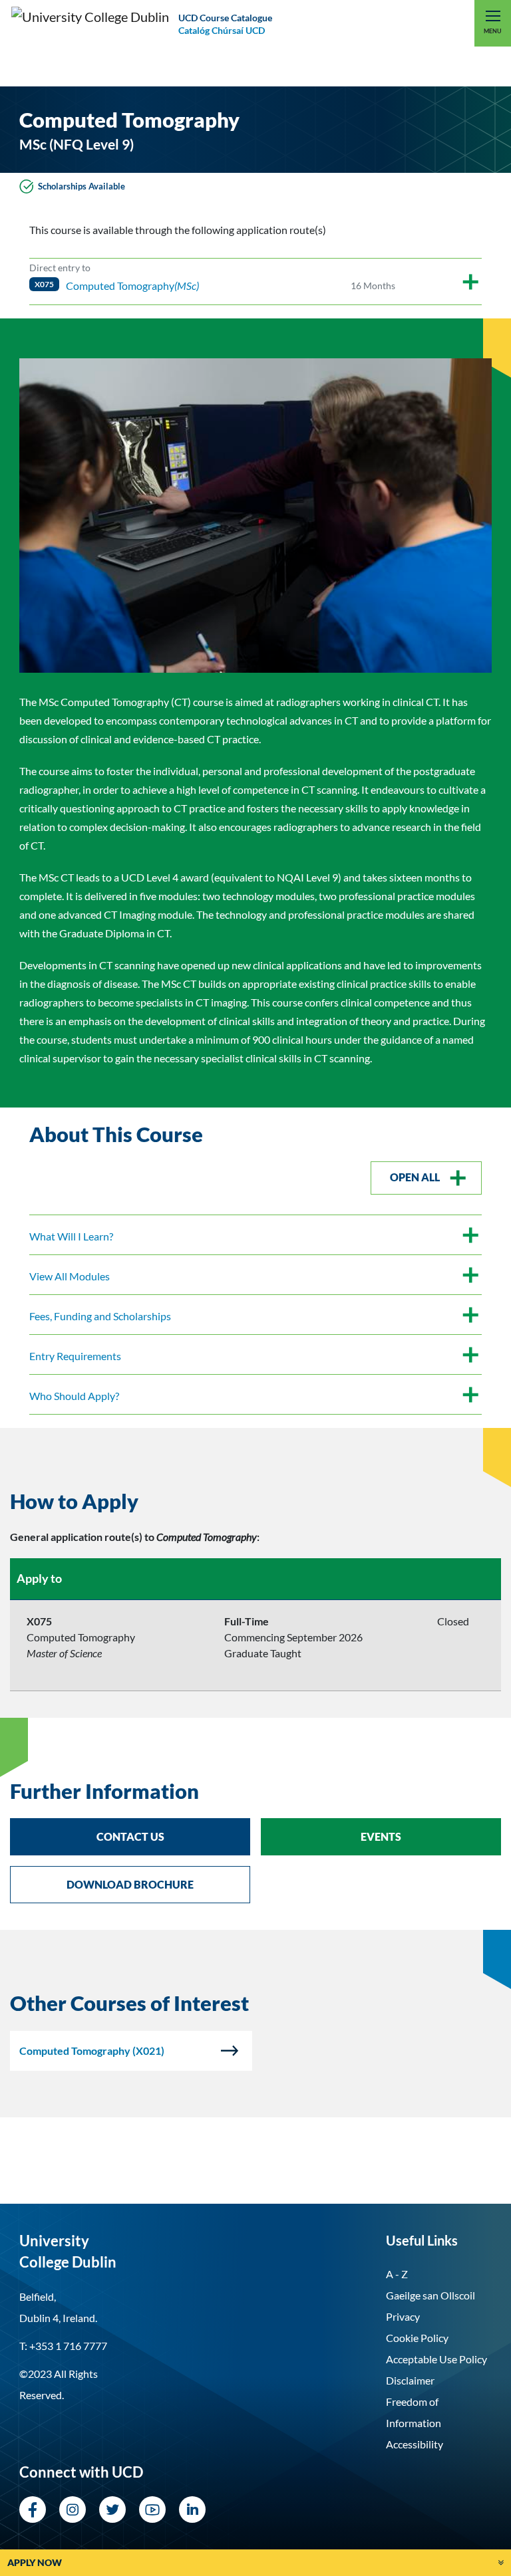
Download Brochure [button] (130, 1884)
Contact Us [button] (130, 1836)
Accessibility (415, 2444)
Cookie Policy (417, 2338)
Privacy (403, 2316)
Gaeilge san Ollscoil (430, 2295)
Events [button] (381, 1836)
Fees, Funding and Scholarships (100, 1316)
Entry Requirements (75, 1356)
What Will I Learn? (71, 1236)
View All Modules (70, 1276)
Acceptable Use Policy (436, 2359)
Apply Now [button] (35, 2562)
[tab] (255, 1501)
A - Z (397, 2274)
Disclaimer (410, 2380)
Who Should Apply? (74, 1396)
